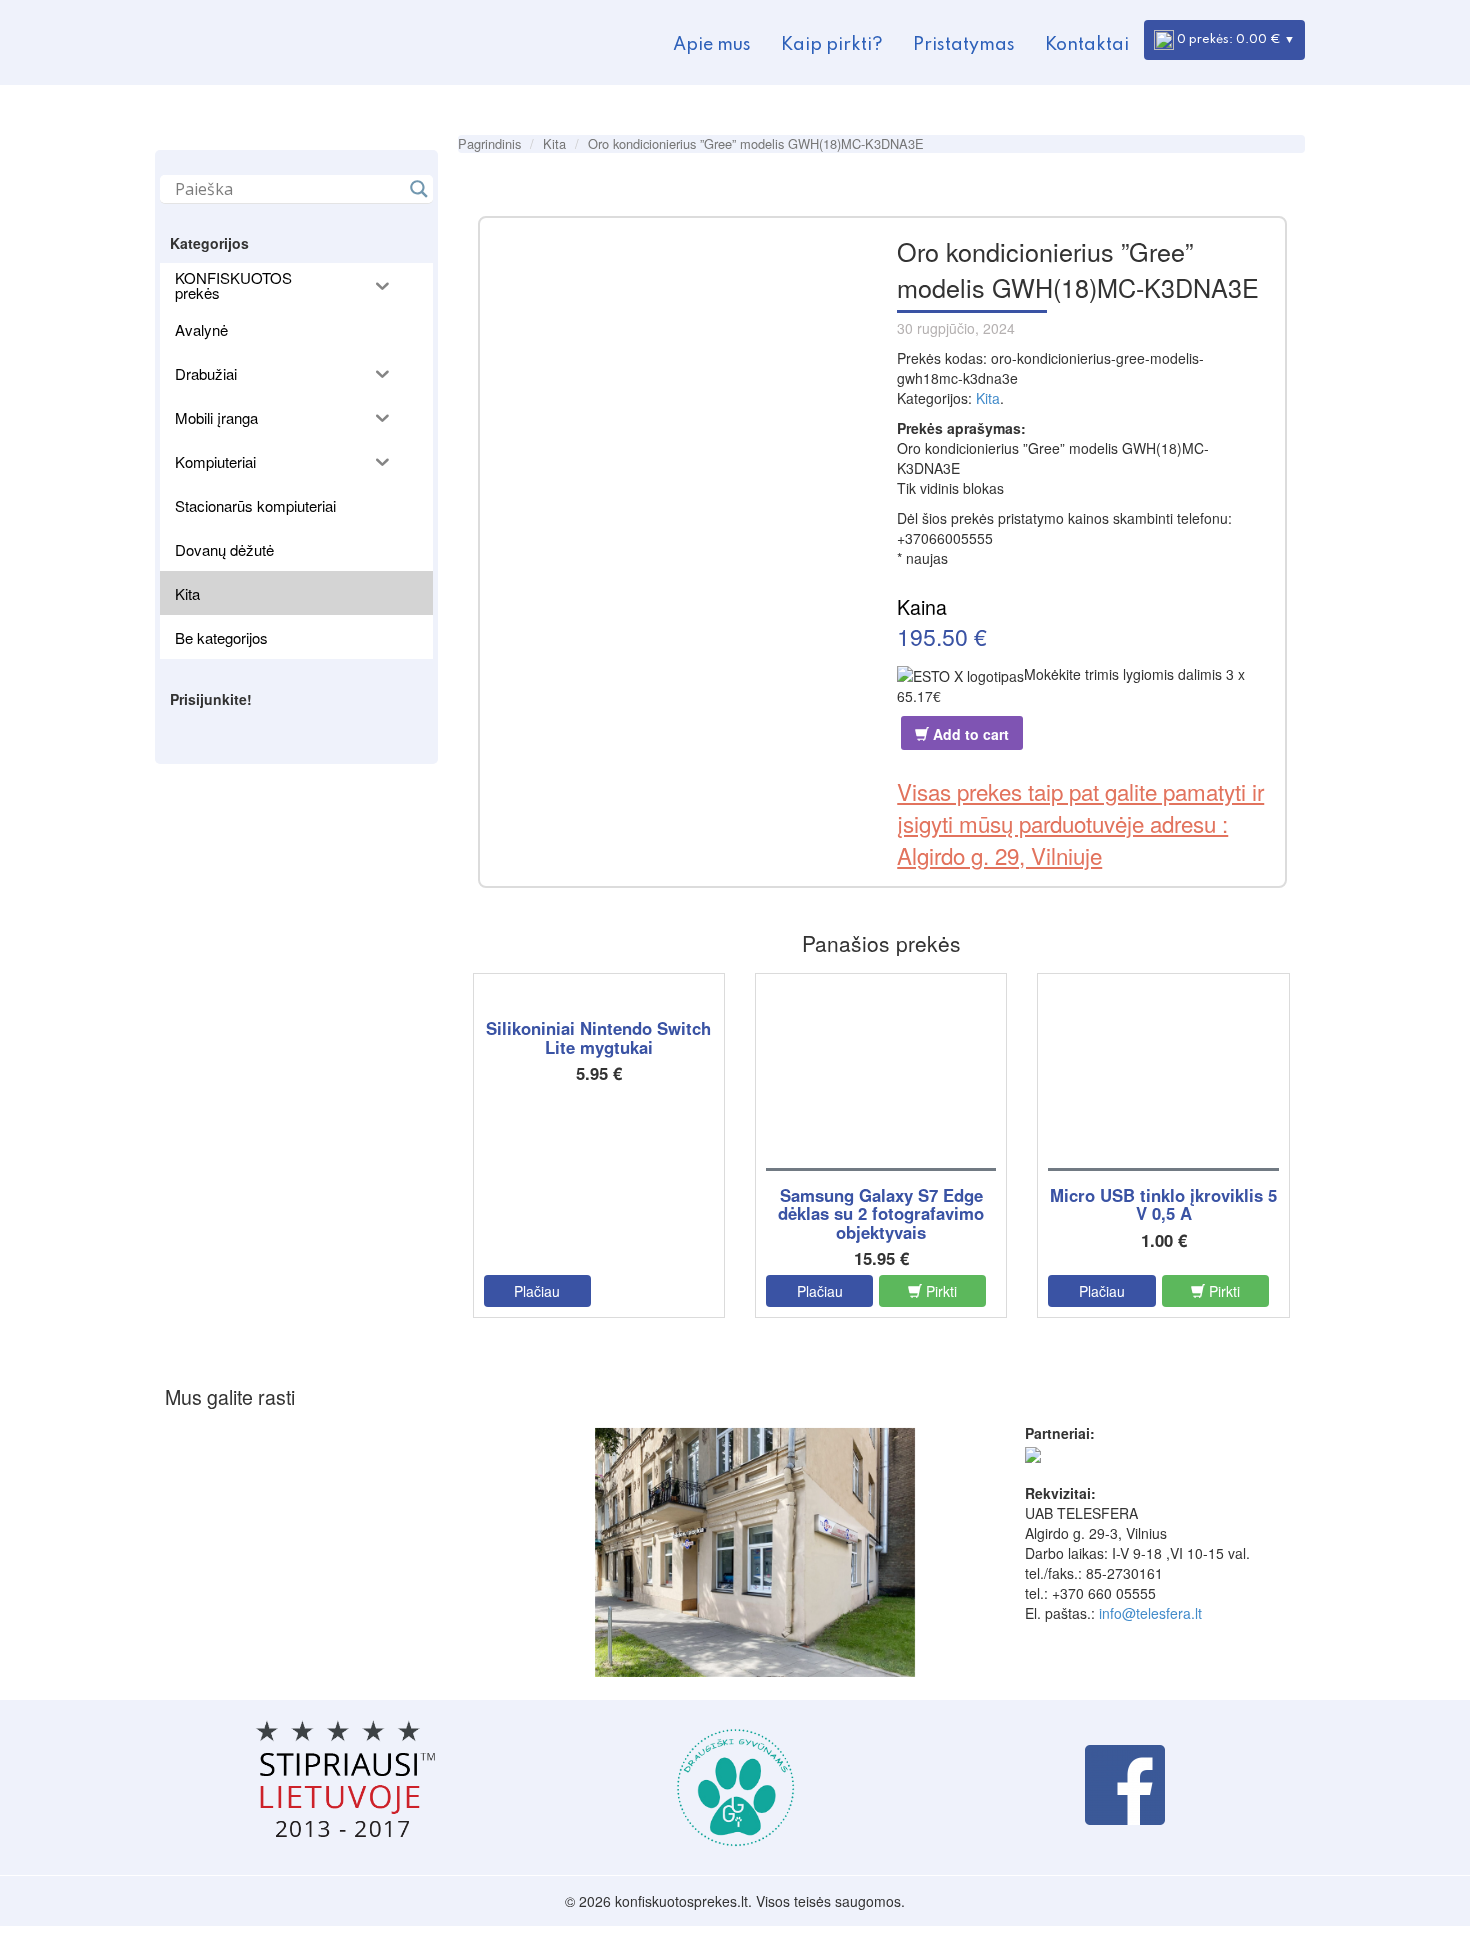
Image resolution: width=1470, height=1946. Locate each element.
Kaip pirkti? (832, 45)
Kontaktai (1087, 45)
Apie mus (712, 45)
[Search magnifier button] (419, 189)
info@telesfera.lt (1150, 1613)
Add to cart (969, 734)
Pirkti (939, 1291)
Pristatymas (964, 45)
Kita (554, 143)
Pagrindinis (489, 143)
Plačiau (537, 1291)
